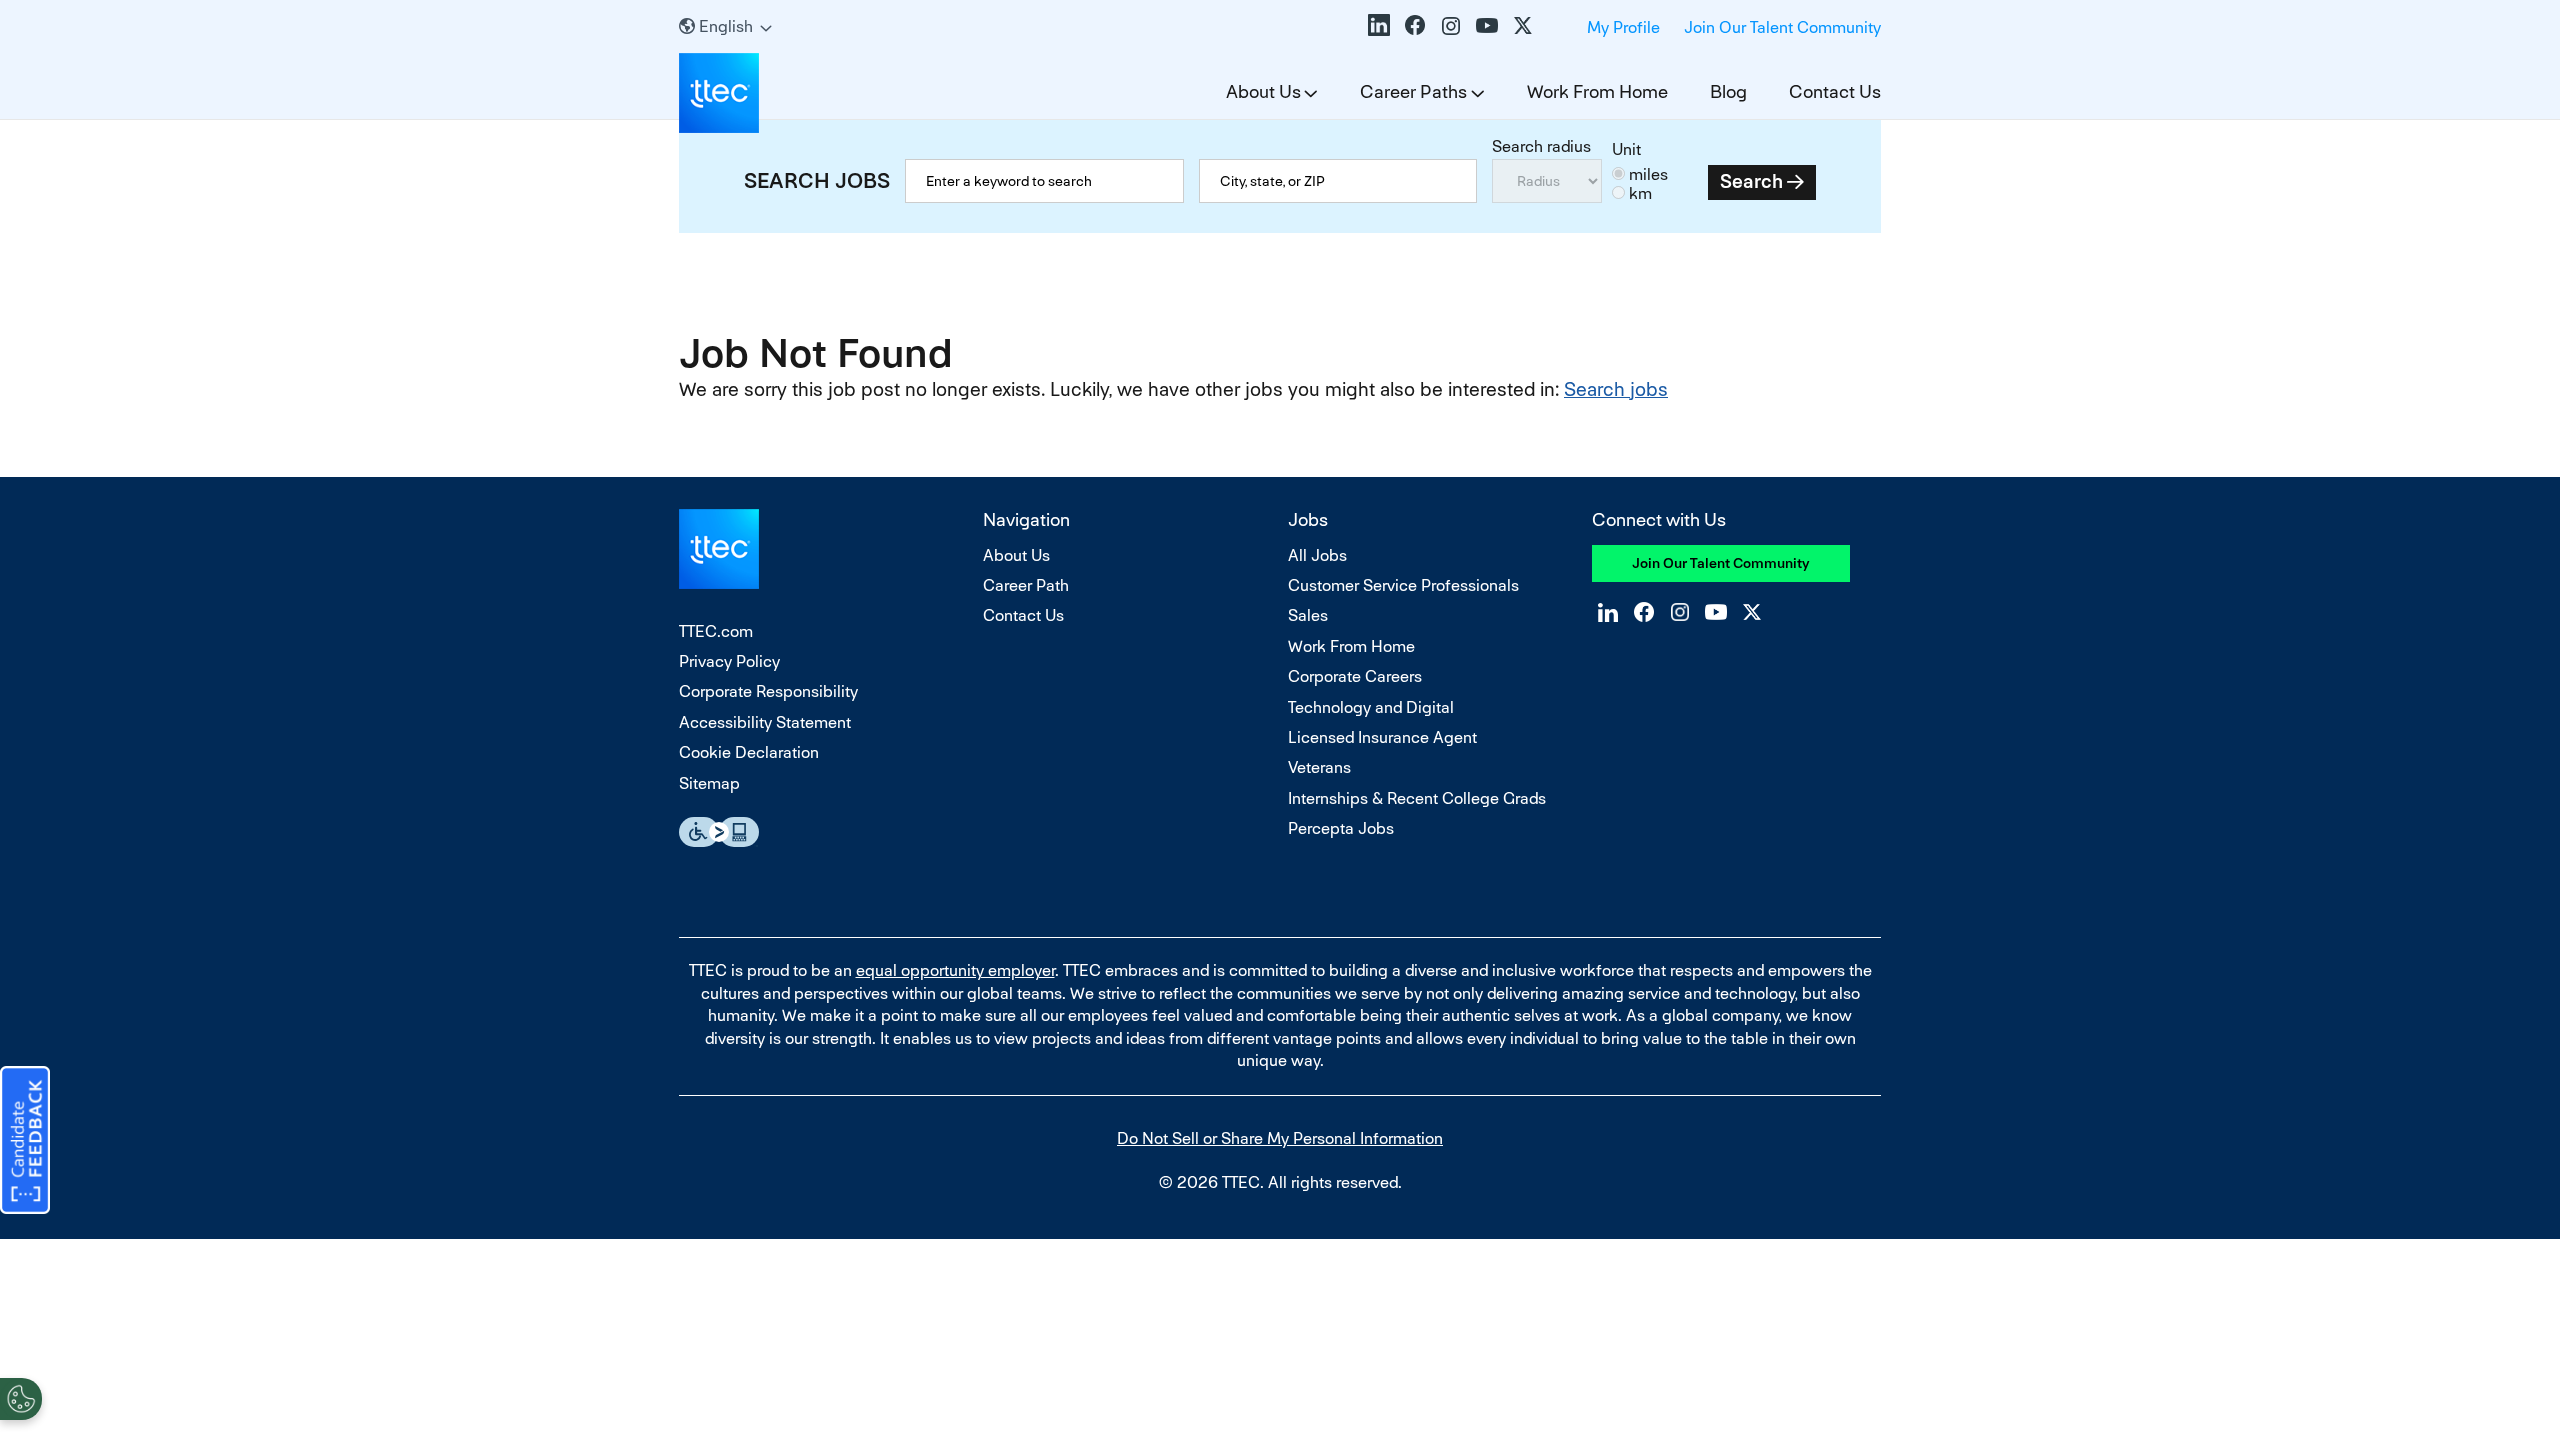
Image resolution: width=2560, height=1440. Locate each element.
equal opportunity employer (955, 970)
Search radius (1541, 146)
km (1640, 193)
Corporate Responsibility (768, 691)
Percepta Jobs (1341, 828)
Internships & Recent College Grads (1417, 798)
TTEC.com (716, 631)
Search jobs (1616, 389)
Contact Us (1835, 91)
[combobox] (1338, 181)
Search (1751, 181)
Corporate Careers (1355, 676)
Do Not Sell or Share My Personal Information (1280, 1138)
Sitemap (709, 783)
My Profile (1623, 27)
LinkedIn (1379, 25)
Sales (1308, 615)
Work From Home (1597, 91)
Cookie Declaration (749, 752)
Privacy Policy (729, 661)
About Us (1263, 91)
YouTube (1487, 25)
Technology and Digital (1371, 707)
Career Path (1026, 585)
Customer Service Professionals (1403, 585)
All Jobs (1317, 555)
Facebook (1415, 25)
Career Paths (1413, 91)
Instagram (1451, 25)
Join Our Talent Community (1782, 27)
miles (1648, 174)
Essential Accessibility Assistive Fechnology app (719, 832)
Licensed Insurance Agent (1382, 737)
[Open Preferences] (21, 1399)
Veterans (1319, 767)
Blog (1728, 91)
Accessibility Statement (765, 722)
